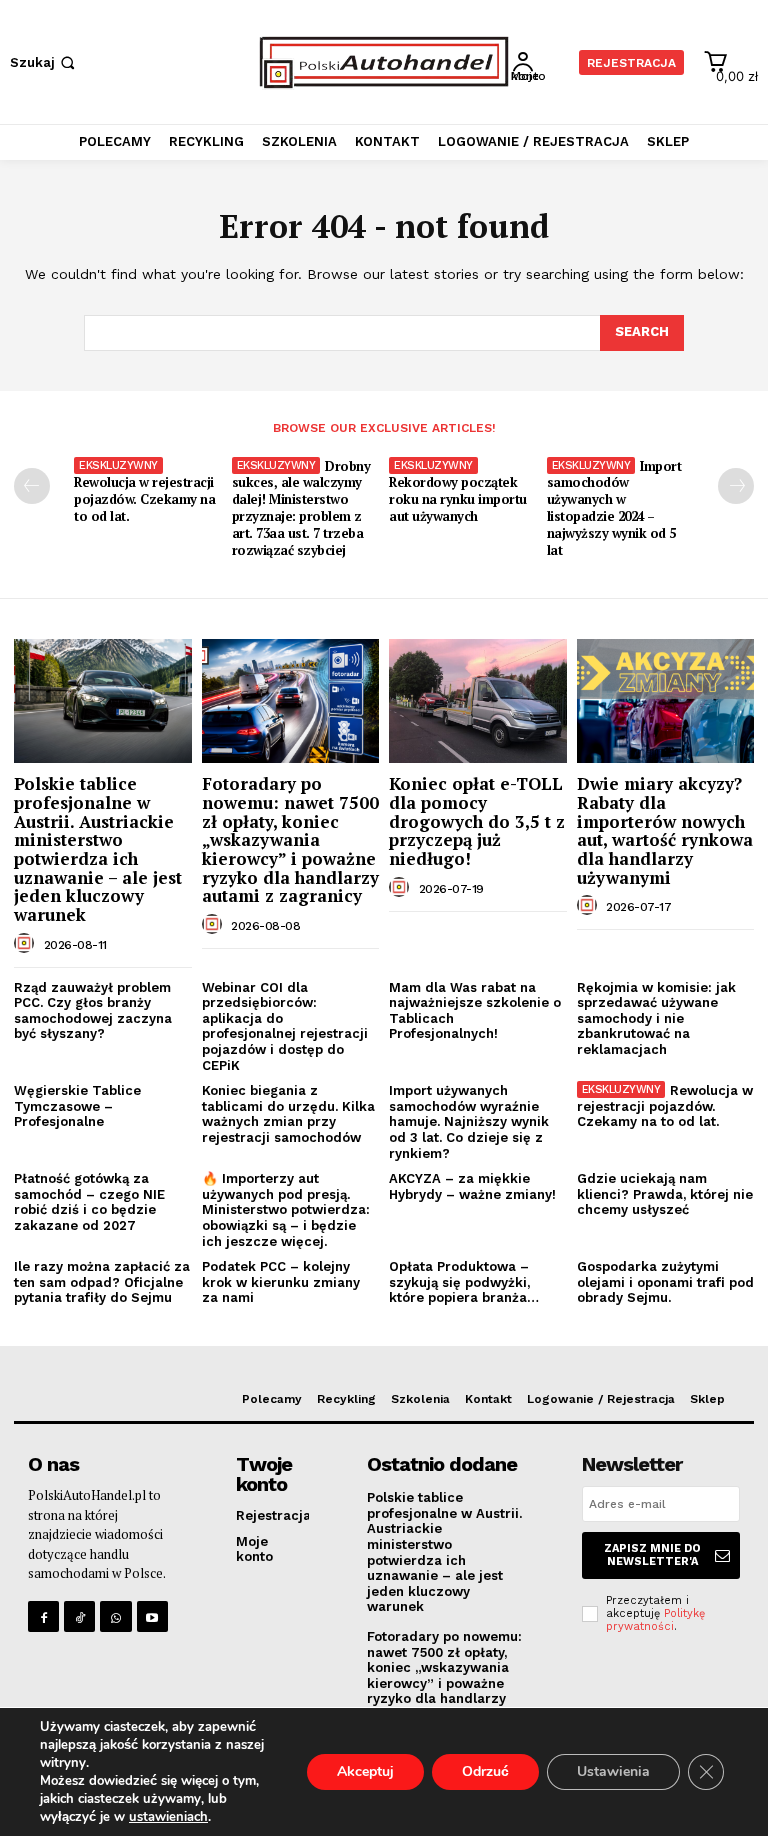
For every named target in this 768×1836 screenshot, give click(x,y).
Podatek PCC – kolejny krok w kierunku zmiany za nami (281, 1282)
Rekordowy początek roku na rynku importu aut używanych (458, 499)
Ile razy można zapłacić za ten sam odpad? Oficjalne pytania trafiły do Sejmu (102, 1282)
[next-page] (736, 486)
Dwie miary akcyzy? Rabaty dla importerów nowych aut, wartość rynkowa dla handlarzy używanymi (665, 830)
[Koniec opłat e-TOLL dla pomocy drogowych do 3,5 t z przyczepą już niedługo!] (478, 701)
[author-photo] (27, 944)
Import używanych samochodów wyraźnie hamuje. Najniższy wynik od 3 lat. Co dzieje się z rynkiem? (469, 1121)
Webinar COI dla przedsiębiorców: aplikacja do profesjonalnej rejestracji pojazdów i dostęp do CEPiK (285, 1026)
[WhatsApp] (115, 1616)
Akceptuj (365, 1771)
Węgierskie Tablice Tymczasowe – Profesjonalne (77, 1106)
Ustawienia (613, 1771)
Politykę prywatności (655, 1620)
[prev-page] (32, 486)
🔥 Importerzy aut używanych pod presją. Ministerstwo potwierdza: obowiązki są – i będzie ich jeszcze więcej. (286, 1209)
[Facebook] (43, 1616)
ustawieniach (168, 1817)
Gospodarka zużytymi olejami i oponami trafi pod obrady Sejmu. (665, 1282)
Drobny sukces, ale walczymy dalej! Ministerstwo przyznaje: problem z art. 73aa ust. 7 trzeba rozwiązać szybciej (301, 508)
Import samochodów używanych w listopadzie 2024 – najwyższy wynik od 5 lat (614, 508)
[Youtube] (152, 1616)
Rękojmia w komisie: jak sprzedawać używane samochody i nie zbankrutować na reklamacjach (656, 1018)
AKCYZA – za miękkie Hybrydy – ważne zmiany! (472, 1186)
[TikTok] (79, 1616)
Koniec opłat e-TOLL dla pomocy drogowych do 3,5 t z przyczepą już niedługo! (477, 821)
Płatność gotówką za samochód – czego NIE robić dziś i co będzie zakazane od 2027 (89, 1202)
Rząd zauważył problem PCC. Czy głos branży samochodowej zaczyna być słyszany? (93, 1011)
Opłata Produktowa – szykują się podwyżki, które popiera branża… (464, 1282)
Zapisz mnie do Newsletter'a (652, 1555)
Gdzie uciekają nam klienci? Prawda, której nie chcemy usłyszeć (665, 1194)
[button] (44, 62)
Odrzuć (485, 1771)
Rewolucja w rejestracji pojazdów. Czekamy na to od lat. (144, 499)
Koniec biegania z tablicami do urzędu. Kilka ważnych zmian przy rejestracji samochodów (288, 1114)
